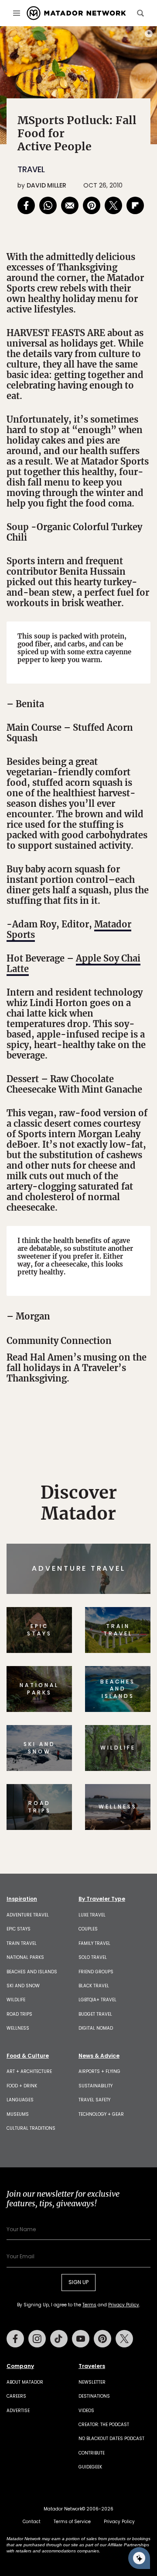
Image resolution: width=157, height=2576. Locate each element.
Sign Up (124, 1321)
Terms (99, 1343)
